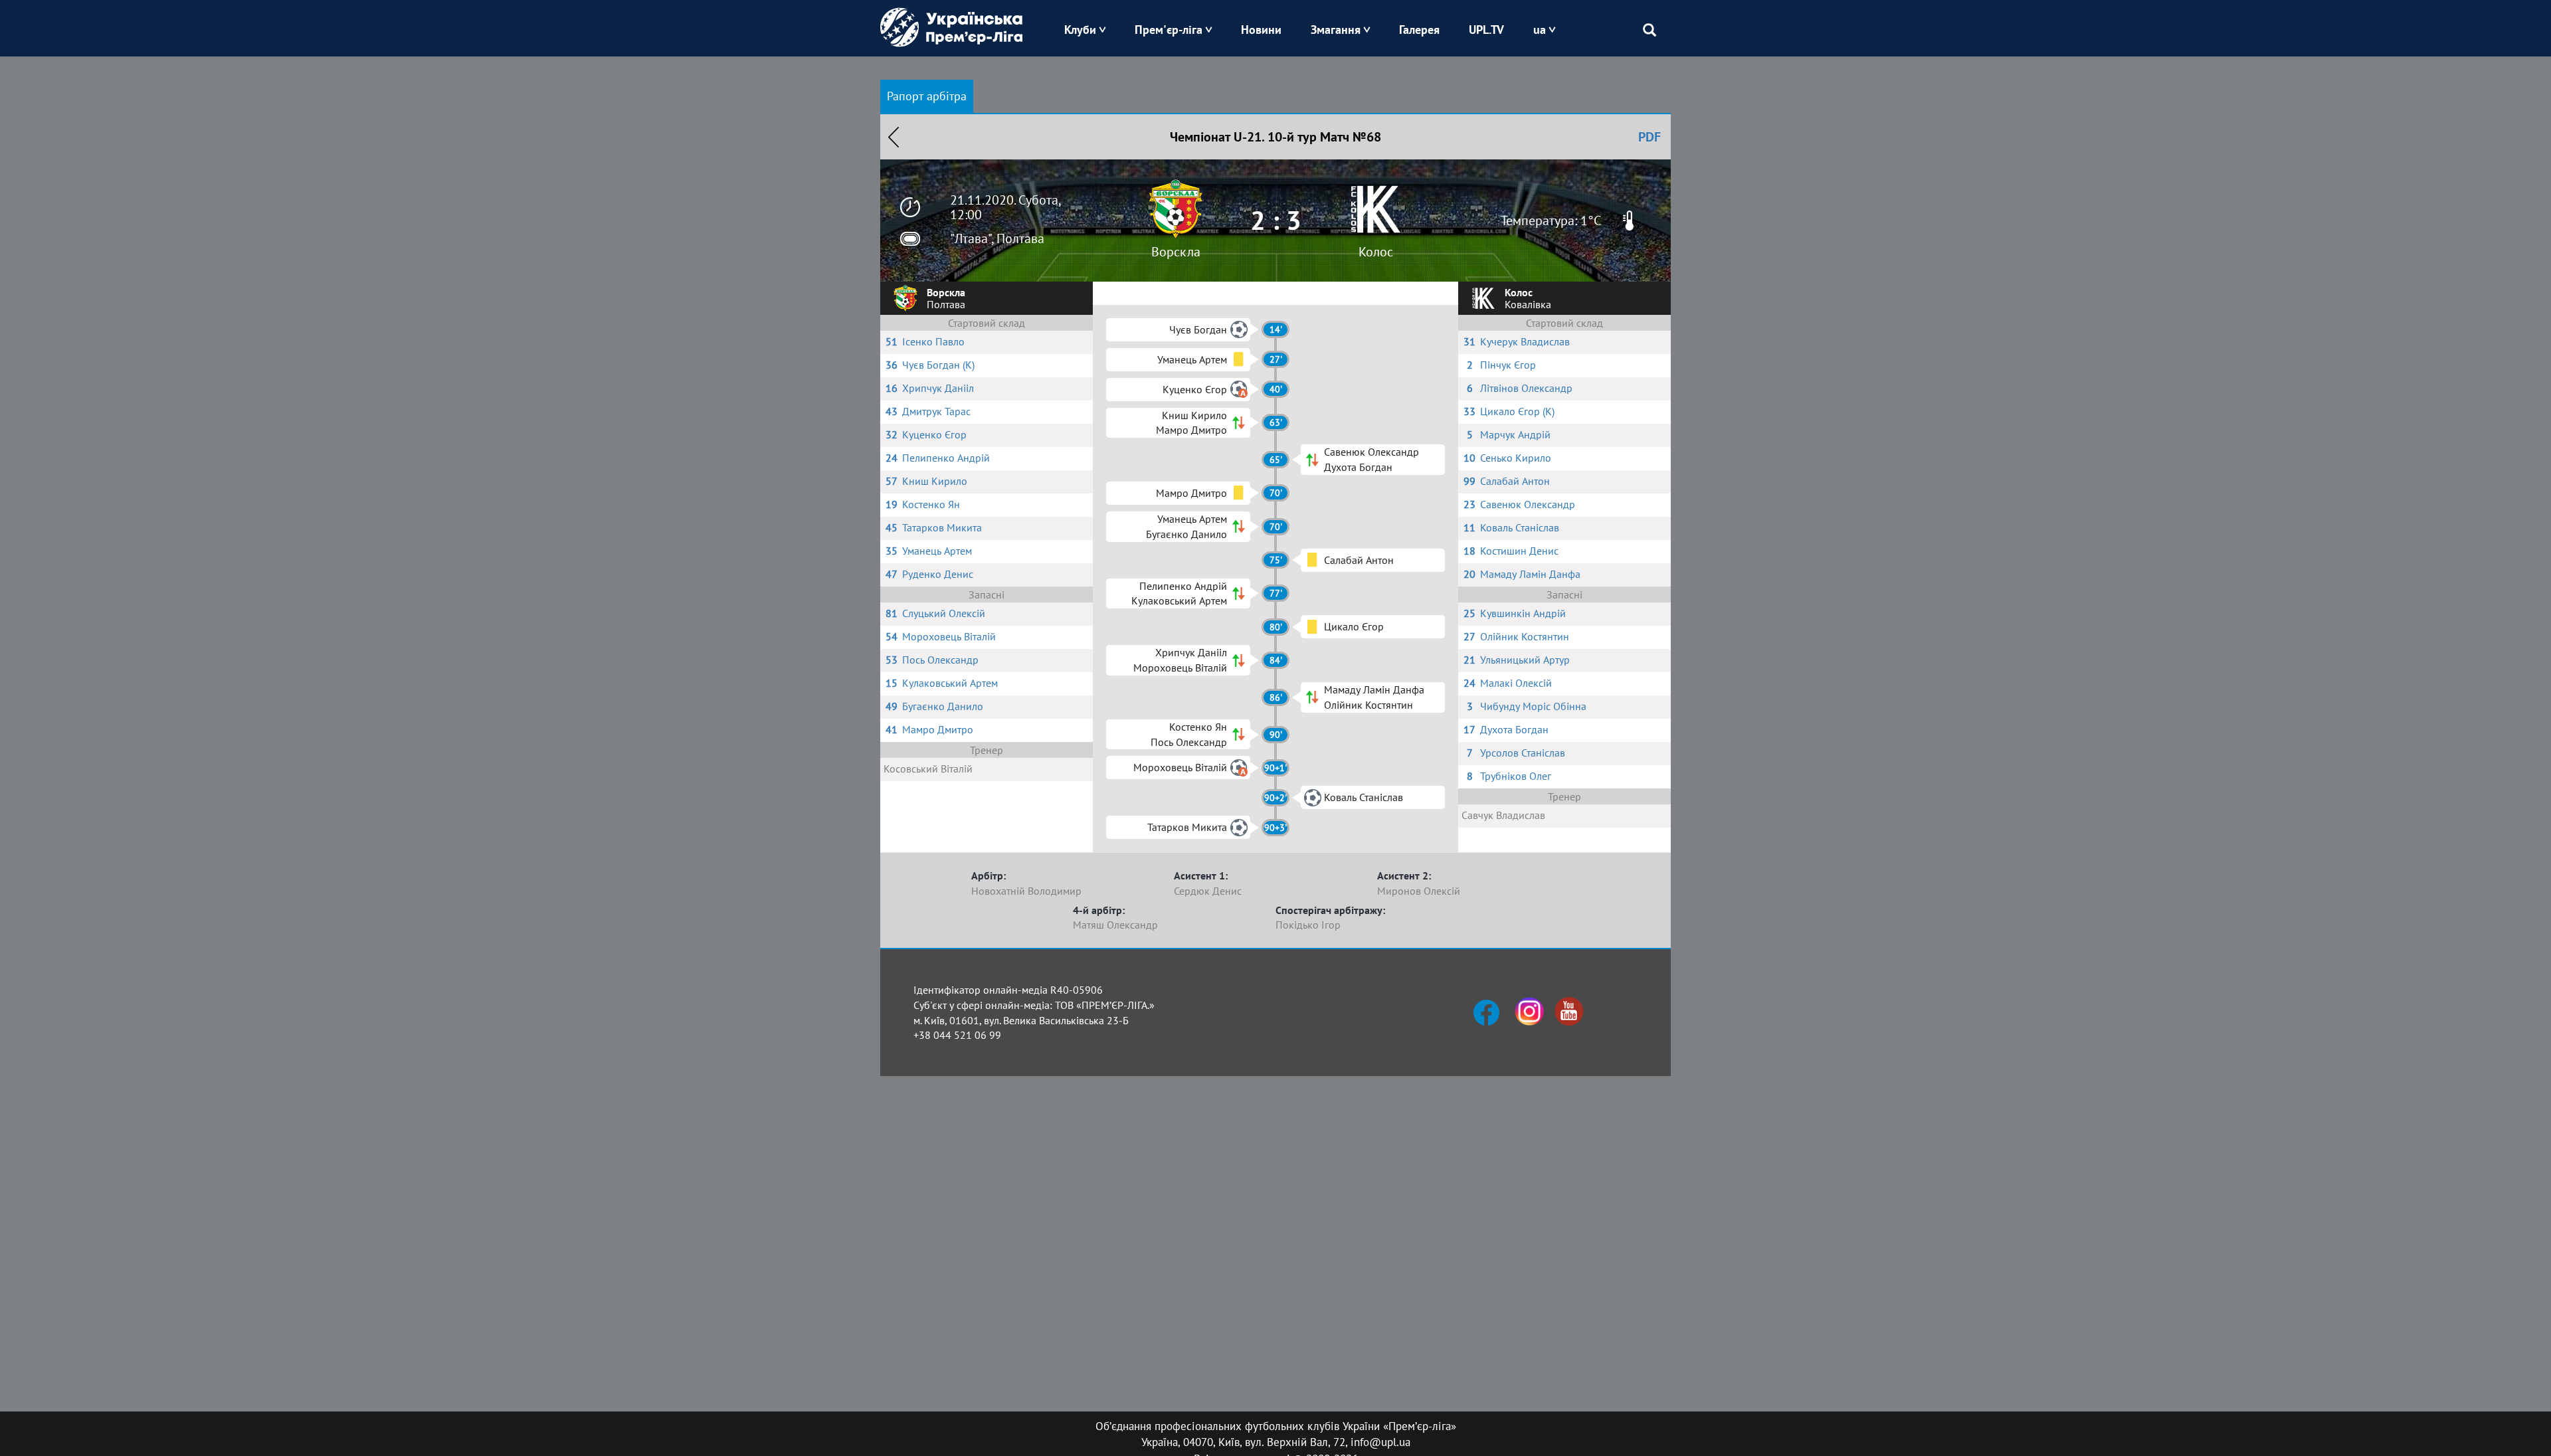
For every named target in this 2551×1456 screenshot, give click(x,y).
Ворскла (1176, 252)
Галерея (1419, 30)
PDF (1650, 137)
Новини (1261, 30)
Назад (894, 137)
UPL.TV (1486, 30)
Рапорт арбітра (927, 96)
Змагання (1336, 30)
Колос (1376, 252)
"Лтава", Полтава (997, 238)
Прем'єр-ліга (1169, 30)
